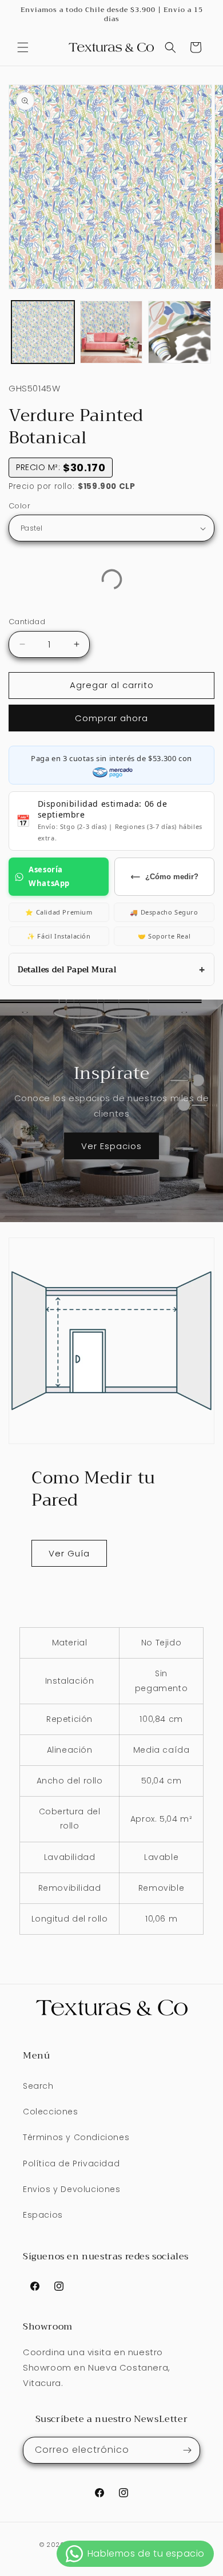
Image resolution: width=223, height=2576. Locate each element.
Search (38, 2086)
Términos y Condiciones (76, 2137)
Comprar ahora (111, 718)
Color (19, 506)
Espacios (43, 2215)
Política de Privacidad (71, 2163)
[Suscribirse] (187, 2450)
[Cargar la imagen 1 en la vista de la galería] (43, 332)
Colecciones (51, 2112)
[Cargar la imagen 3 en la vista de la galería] (180, 332)
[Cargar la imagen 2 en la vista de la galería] (111, 332)
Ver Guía (69, 1553)
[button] (23, 47)
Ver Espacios (111, 1146)
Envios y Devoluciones (72, 2189)
